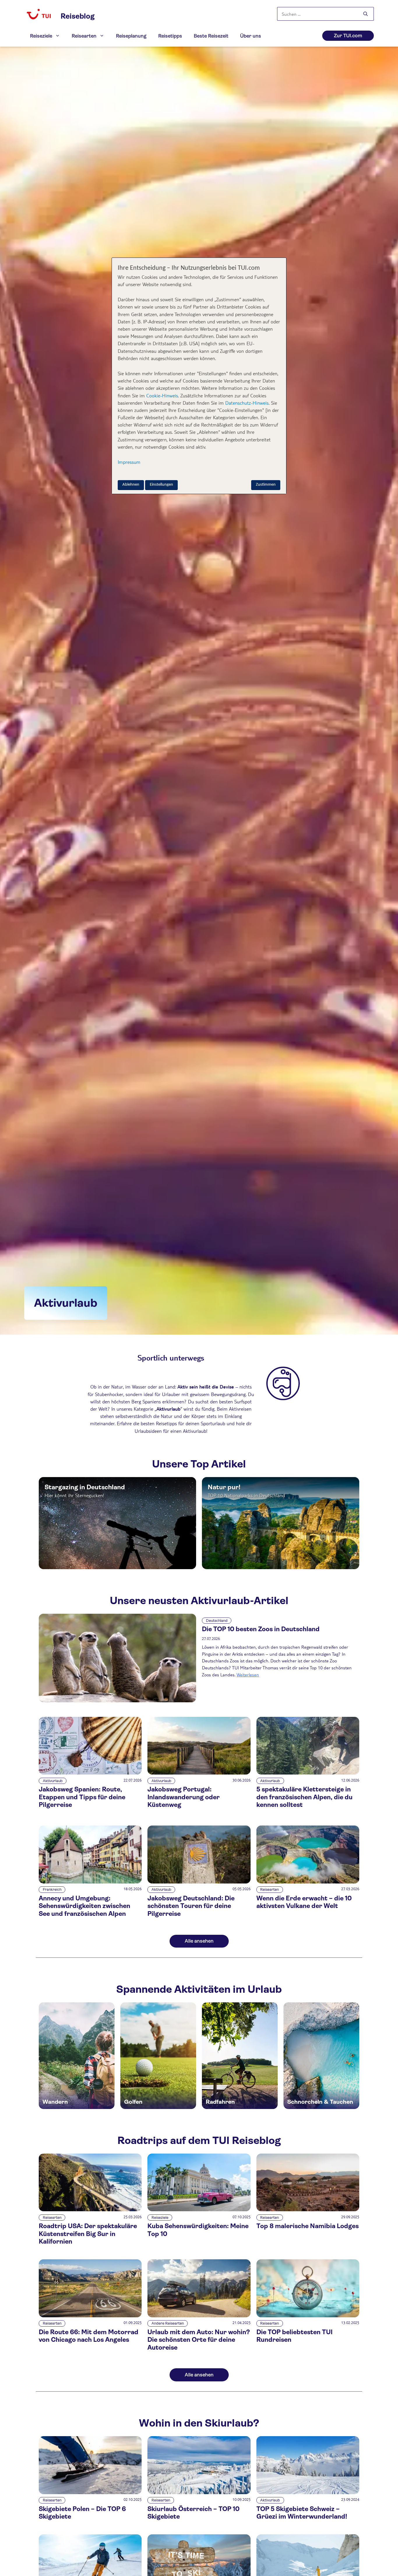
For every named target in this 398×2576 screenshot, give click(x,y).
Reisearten (84, 36)
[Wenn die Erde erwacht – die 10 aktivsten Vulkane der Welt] (308, 1882)
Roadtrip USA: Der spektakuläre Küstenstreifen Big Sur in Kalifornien (88, 2234)
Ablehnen (131, 485)
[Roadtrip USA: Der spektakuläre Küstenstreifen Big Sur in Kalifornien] (90, 2210)
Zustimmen (266, 485)
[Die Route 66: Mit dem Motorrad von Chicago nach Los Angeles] (90, 2316)
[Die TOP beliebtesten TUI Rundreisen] (308, 2316)
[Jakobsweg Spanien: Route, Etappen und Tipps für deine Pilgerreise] (90, 1773)
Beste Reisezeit (211, 36)
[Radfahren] (240, 2056)
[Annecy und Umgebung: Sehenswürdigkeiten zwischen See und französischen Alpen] (90, 1882)
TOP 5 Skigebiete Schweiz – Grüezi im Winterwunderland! (302, 2513)
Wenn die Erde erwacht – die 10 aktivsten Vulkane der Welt (304, 1902)
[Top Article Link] (117, 1523)
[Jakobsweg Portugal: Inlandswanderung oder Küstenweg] (199, 1773)
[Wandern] (77, 2056)
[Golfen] (158, 2056)
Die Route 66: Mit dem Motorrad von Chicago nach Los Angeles (89, 2336)
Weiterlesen (248, 1674)
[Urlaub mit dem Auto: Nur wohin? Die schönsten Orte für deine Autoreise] (199, 2316)
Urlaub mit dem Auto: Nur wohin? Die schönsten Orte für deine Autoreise (199, 2340)
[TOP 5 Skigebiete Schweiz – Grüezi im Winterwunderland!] (308, 2493)
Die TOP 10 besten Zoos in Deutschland (261, 1629)
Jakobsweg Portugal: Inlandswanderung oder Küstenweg (184, 1797)
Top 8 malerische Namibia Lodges (308, 2226)
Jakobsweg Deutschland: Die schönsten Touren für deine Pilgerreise (191, 1906)
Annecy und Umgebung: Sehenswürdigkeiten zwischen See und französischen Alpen (84, 1906)
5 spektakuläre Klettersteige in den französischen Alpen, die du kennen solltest (304, 1797)
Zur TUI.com (348, 36)
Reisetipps (170, 36)
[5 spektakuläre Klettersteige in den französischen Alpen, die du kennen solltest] (308, 1773)
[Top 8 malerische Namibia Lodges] (308, 2210)
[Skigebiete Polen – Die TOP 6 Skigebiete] (90, 2493)
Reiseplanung (131, 36)
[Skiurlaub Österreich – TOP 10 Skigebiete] (199, 2493)
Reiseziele (41, 36)
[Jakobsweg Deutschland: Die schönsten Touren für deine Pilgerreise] (199, 1882)
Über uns (251, 36)
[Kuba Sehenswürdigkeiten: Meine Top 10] (199, 2210)
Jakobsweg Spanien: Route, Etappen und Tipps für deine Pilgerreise (82, 1797)
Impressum (129, 462)
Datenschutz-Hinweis (247, 403)
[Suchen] (366, 14)
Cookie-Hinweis (161, 395)
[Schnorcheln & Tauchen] (321, 2056)
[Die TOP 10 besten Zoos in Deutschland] (117, 1658)
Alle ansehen (199, 1941)
